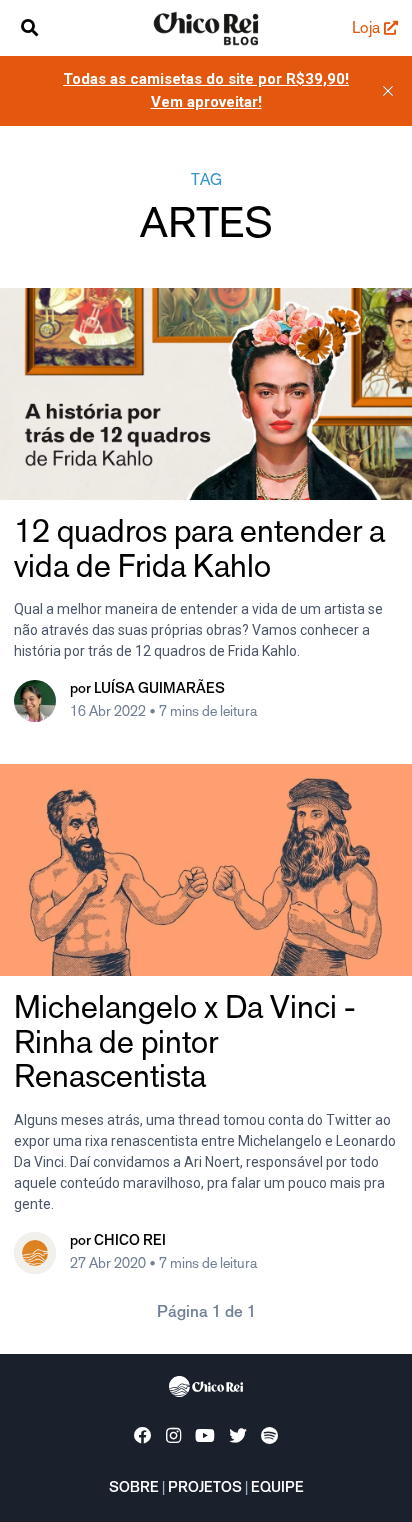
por (147, 690)
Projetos (205, 1489)
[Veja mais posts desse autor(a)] (35, 708)
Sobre (134, 1489)
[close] (388, 91)
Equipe (277, 1489)
